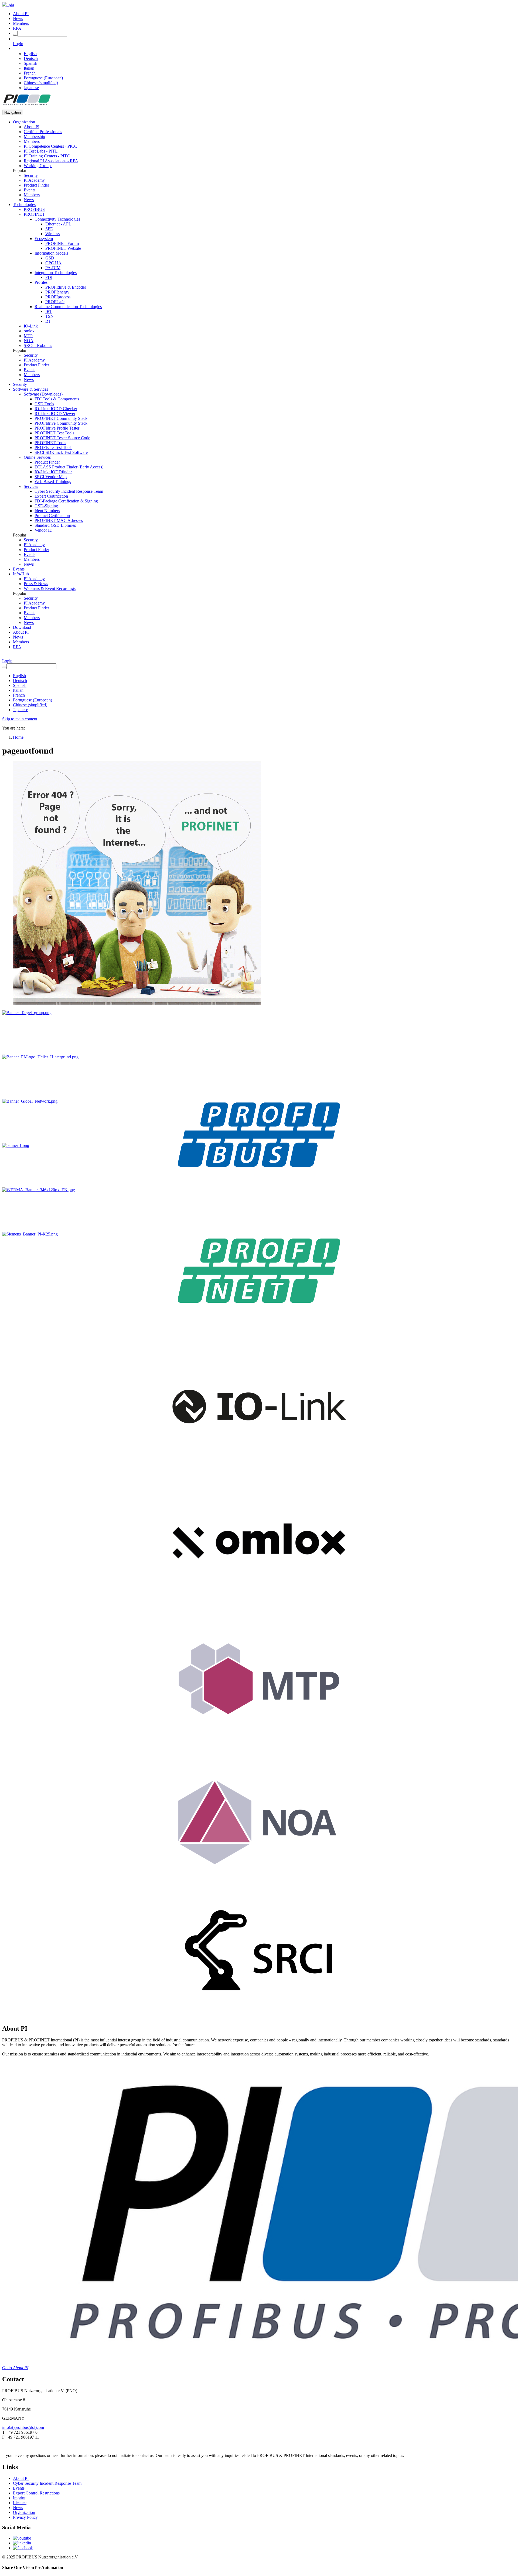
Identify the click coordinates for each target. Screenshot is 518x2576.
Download (22, 627)
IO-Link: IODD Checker (56, 409)
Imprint (19, 2498)
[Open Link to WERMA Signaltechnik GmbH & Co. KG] (39, 1190)
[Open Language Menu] (14, 48)
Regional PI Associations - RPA (51, 161)
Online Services (37, 457)
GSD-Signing (46, 506)
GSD (50, 258)
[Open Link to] (27, 1013)
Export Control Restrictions (36, 2493)
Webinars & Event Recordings (50, 588)
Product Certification (52, 516)
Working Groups (38, 166)
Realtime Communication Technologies (68, 307)
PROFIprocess (58, 297)
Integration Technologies (56, 273)
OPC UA (53, 263)
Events (30, 190)
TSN (50, 316)
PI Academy (34, 180)
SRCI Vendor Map (51, 477)
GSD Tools (44, 404)
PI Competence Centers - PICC (50, 146)
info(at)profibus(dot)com (23, 2427)
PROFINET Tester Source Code (62, 438)
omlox (29, 331)
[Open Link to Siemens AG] (30, 1234)
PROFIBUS (34, 209)
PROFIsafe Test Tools (53, 448)
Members (21, 23)
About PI (21, 14)
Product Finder (36, 185)
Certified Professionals (43, 132)
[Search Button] (15, 35)
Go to (15, 2368)
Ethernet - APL (58, 224)
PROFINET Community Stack (61, 418)
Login (18, 44)
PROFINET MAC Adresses (59, 520)
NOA (29, 341)
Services (31, 486)
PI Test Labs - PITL (41, 151)
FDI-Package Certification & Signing (66, 501)
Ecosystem (44, 239)
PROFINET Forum (62, 243)
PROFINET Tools (50, 443)
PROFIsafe (55, 302)
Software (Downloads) (43, 394)
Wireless (52, 234)
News (18, 18)
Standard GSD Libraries (55, 525)
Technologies (24, 205)
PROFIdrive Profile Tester (57, 428)
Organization (24, 122)
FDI (49, 277)
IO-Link (31, 326)
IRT (49, 311)
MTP (28, 336)
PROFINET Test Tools (54, 433)
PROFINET (34, 214)
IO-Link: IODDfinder (53, 472)
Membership (34, 136)
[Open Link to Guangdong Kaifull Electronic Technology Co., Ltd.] (16, 1145)
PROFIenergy (57, 292)
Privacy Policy (25, 2517)
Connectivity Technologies (57, 219)
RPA (17, 28)
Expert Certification (51, 496)
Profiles (41, 282)
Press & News (36, 584)
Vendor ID (44, 530)
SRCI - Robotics (38, 345)
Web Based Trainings (53, 482)
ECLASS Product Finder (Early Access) (69, 467)
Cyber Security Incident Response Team (69, 491)
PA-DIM (53, 268)
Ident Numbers (47, 511)
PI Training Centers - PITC (47, 156)
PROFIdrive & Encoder (66, 287)
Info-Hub (21, 574)
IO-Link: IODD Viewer (55, 413)
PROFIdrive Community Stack (61, 423)
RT (48, 321)
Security (31, 175)
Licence (20, 2503)
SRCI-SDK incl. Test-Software (61, 452)
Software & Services (30, 389)
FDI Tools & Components (57, 399)
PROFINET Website (63, 248)
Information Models (51, 253)
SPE (49, 229)
